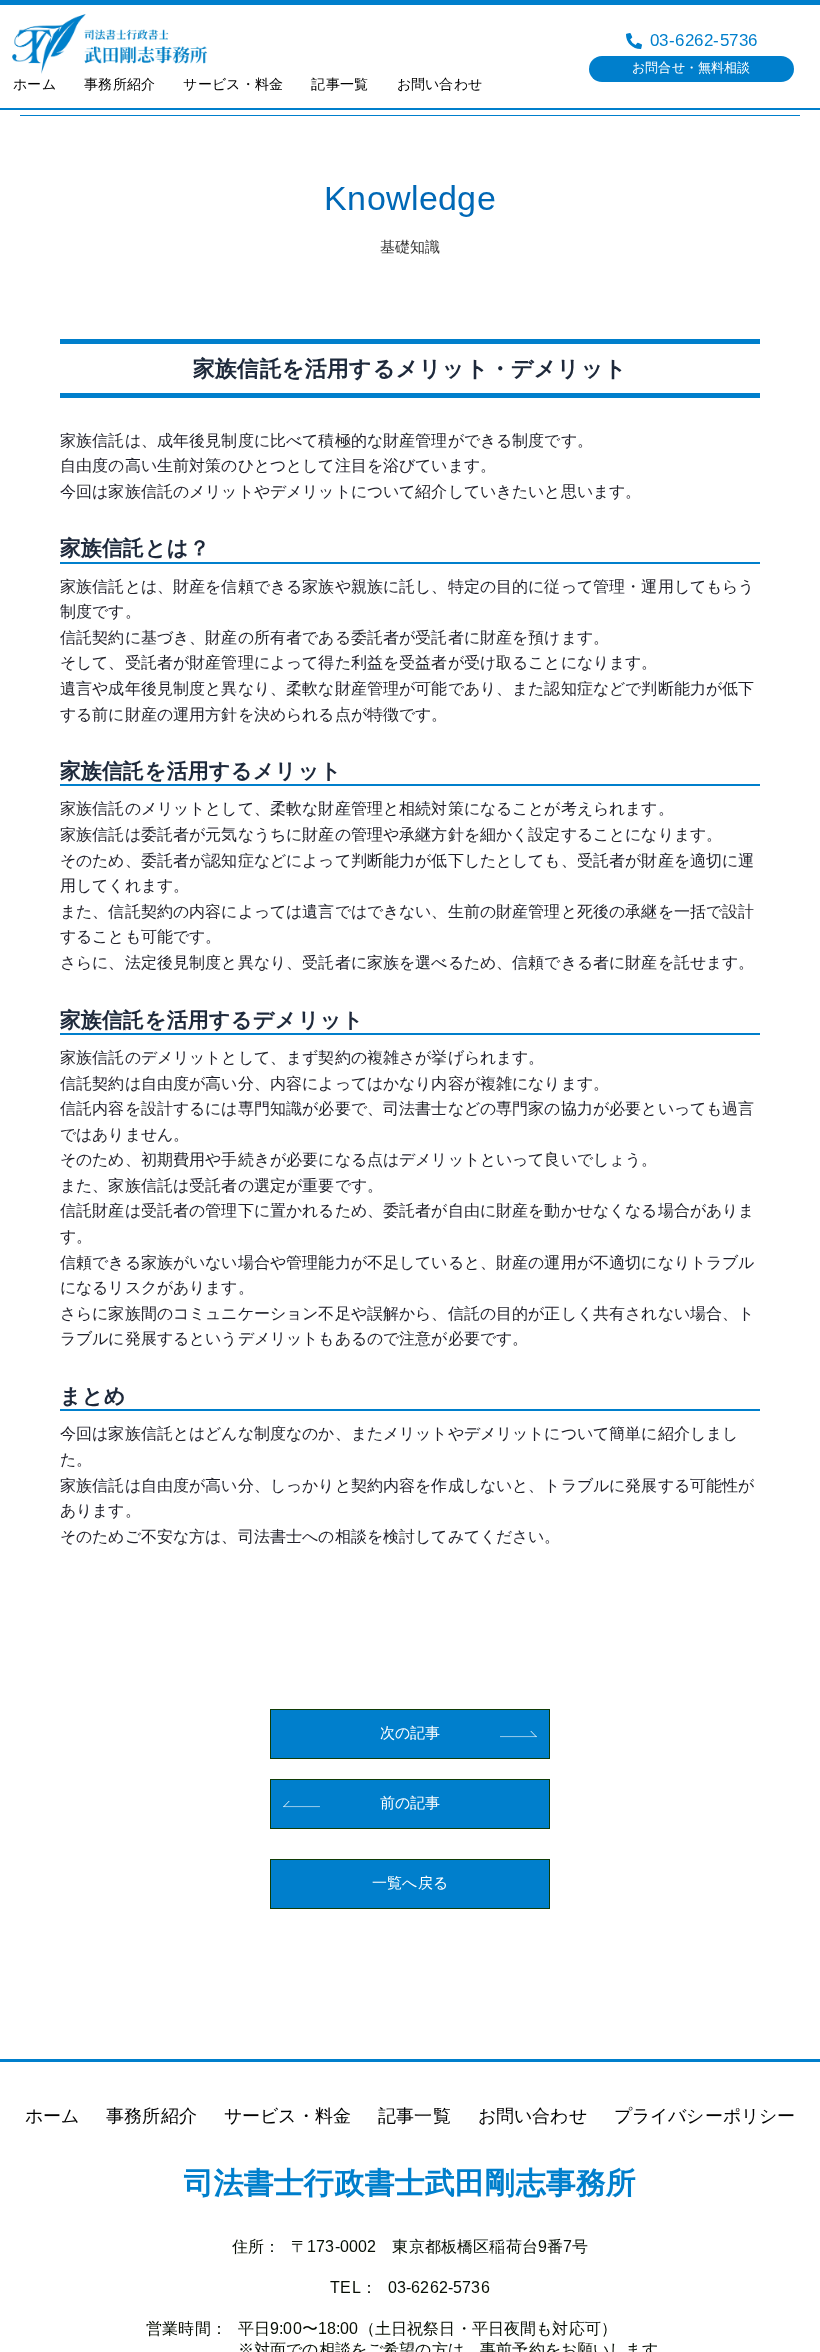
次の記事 (410, 1732)
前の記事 (410, 1802)
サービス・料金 (233, 84)
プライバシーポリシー (705, 2116)
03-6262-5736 (439, 2287)
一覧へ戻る (410, 1882)
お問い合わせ (440, 84)
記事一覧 (339, 84)
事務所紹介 (119, 84)
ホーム (34, 84)
